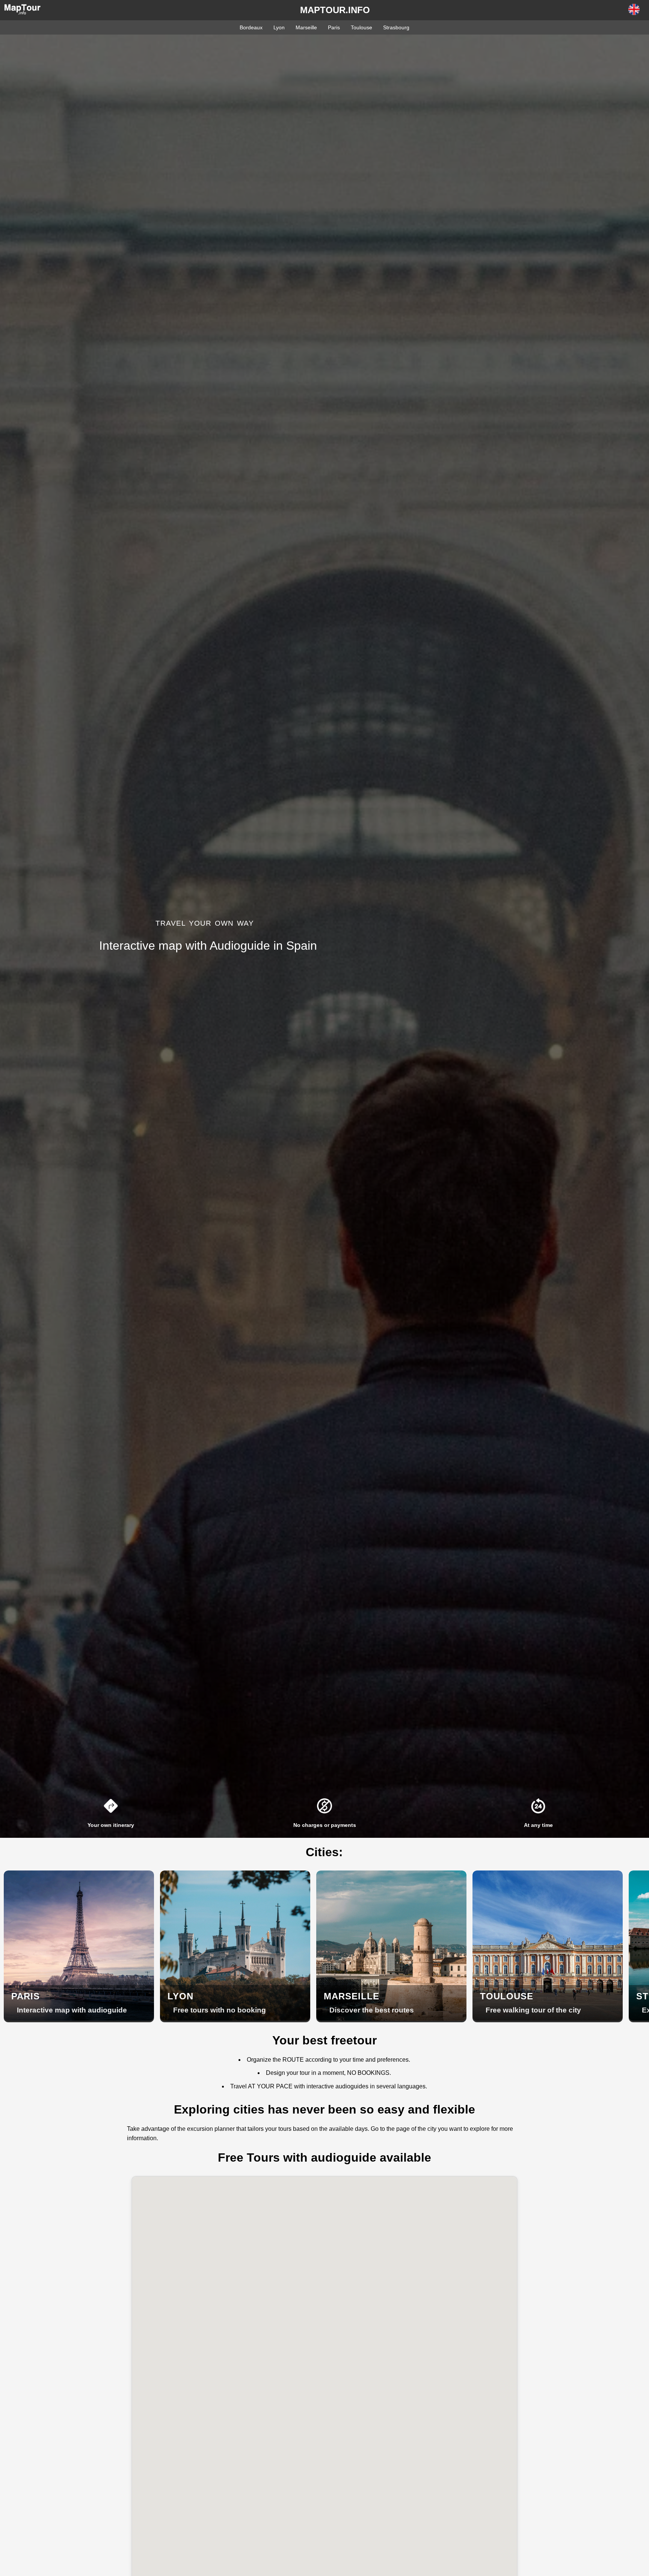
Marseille (306, 27)
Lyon (279, 27)
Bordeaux (251, 27)
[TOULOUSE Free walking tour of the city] (548, 2019)
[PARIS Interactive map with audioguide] (79, 2019)
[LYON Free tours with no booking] (235, 2019)
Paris (334, 27)
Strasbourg (396, 27)
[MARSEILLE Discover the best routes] (391, 2019)
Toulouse (361, 27)
